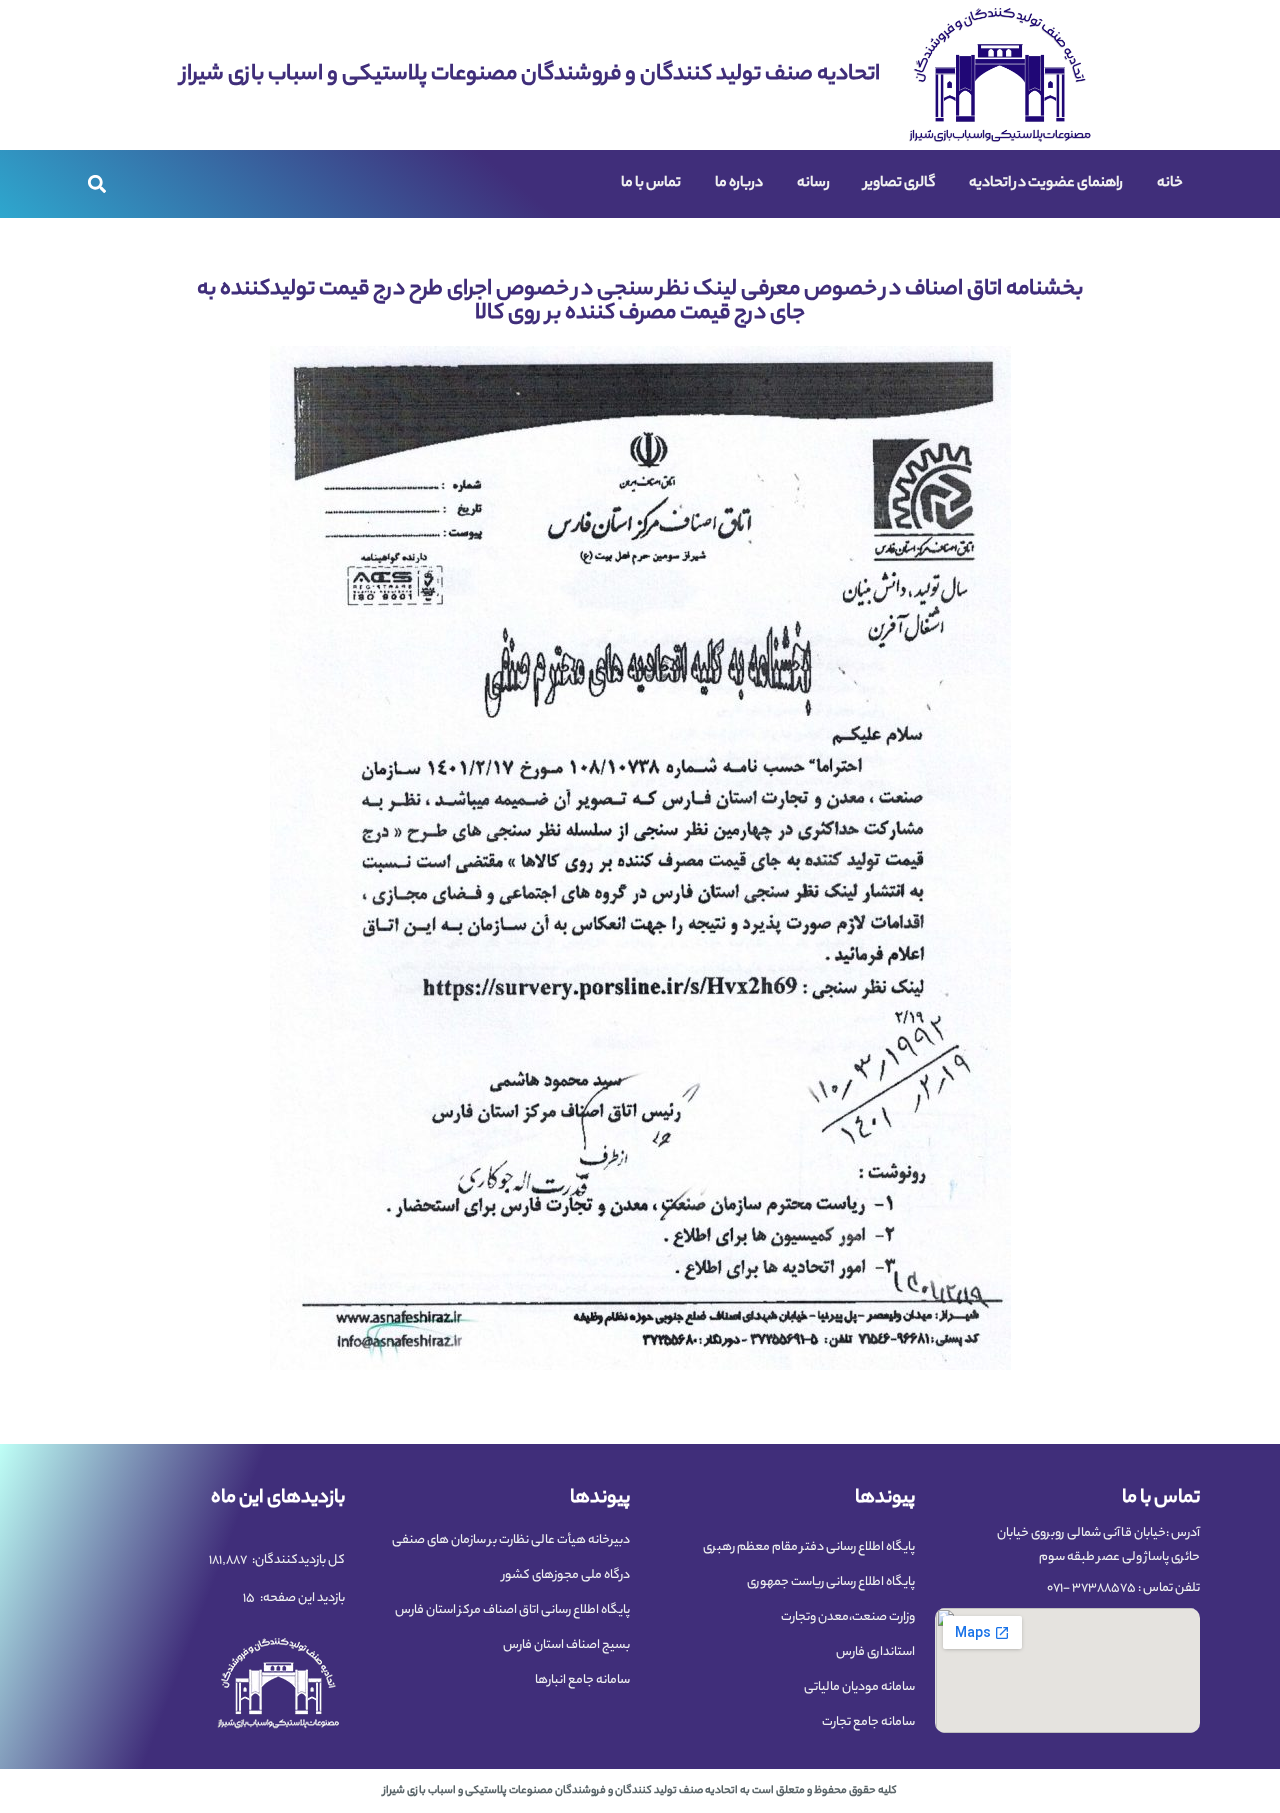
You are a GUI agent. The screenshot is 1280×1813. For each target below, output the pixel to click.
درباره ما (739, 184)
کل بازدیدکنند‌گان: (297, 1561)
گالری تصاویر (899, 184)
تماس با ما (651, 184)
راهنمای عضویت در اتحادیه (1046, 184)
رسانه (813, 184)
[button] (96, 184)
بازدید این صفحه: (301, 1599)
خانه (1170, 184)
